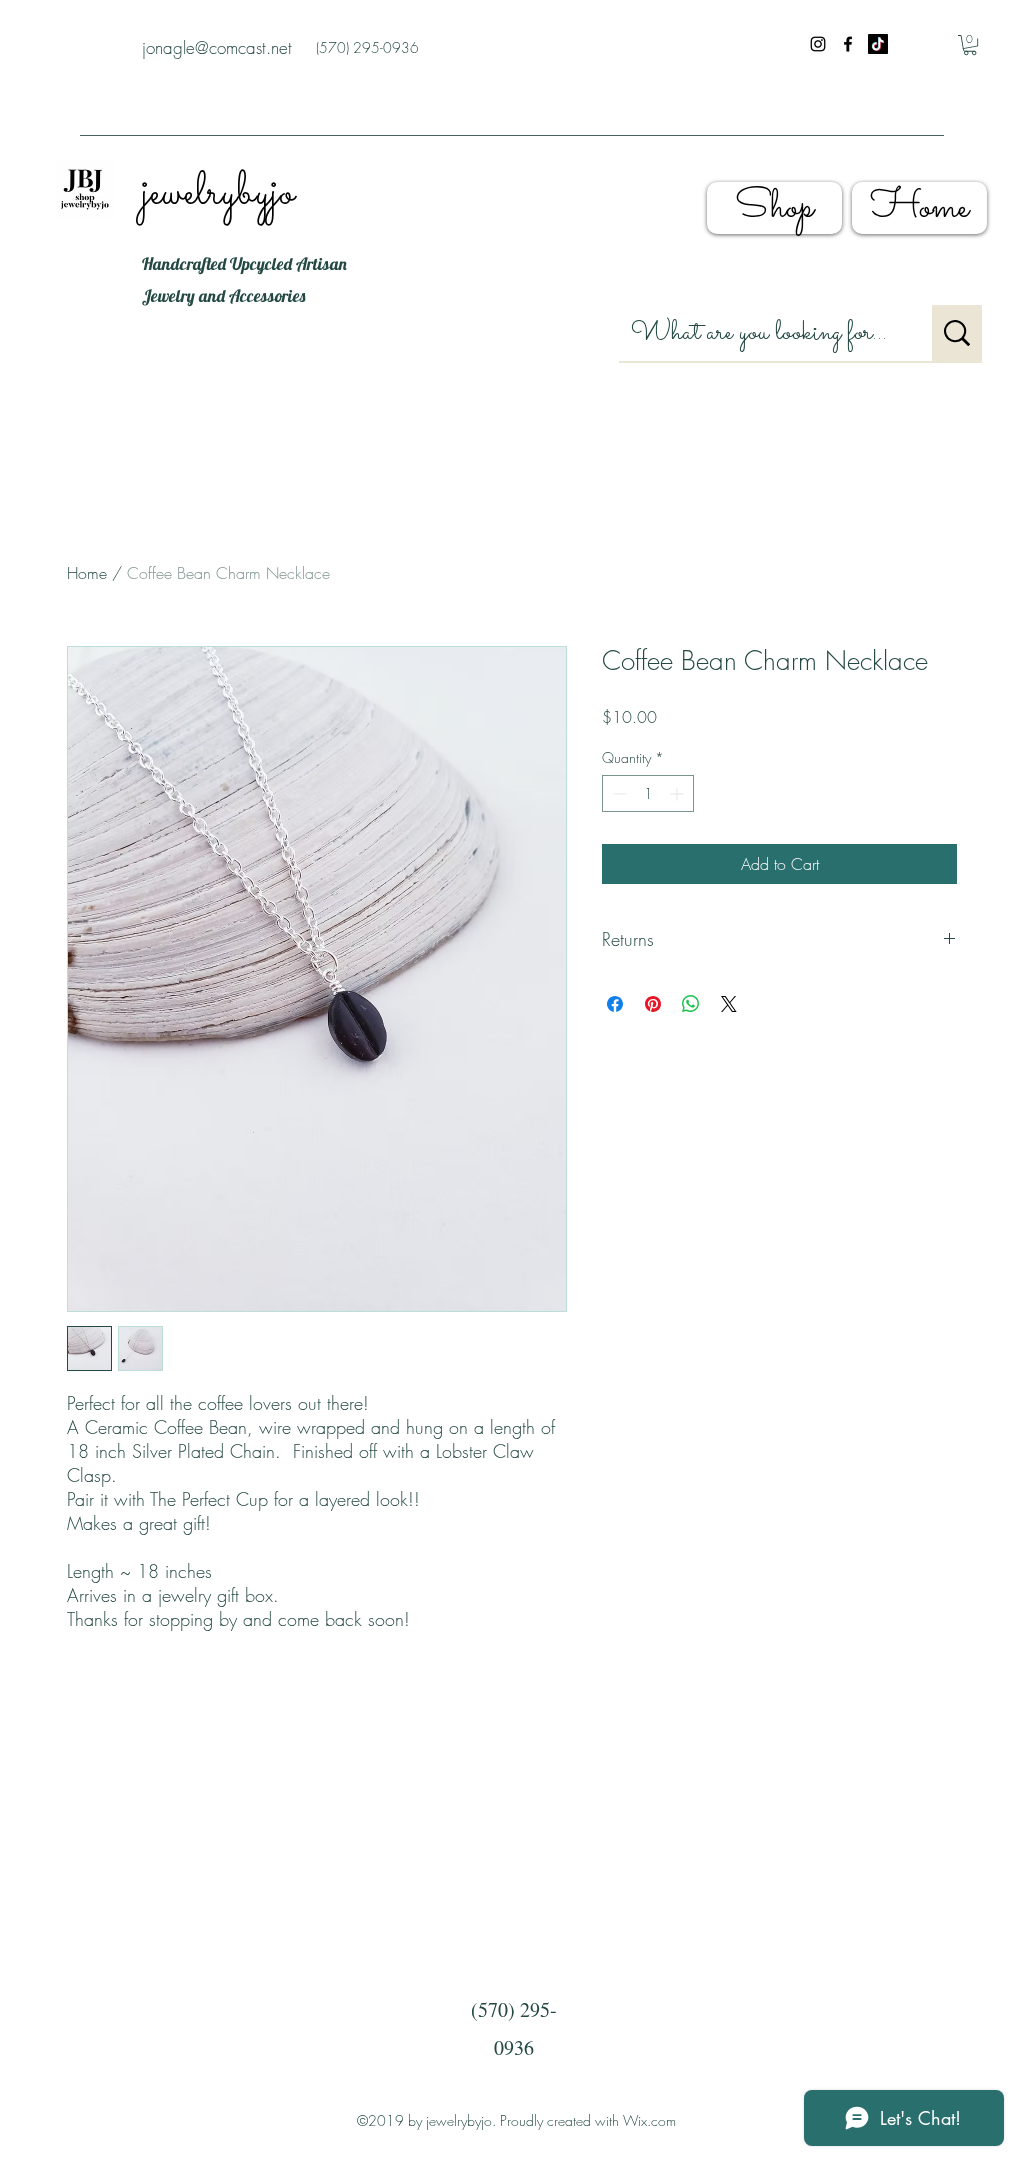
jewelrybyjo (218, 193)
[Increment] (678, 793)
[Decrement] (617, 793)
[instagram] (818, 44)
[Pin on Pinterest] (653, 1004)
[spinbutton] (648, 793)
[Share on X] (729, 1004)
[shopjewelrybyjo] (878, 44)
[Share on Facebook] (615, 1004)
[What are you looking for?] (957, 333)
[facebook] (848, 44)
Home (87, 573)
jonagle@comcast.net (217, 47)
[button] (970, 45)
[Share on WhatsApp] (691, 1004)
